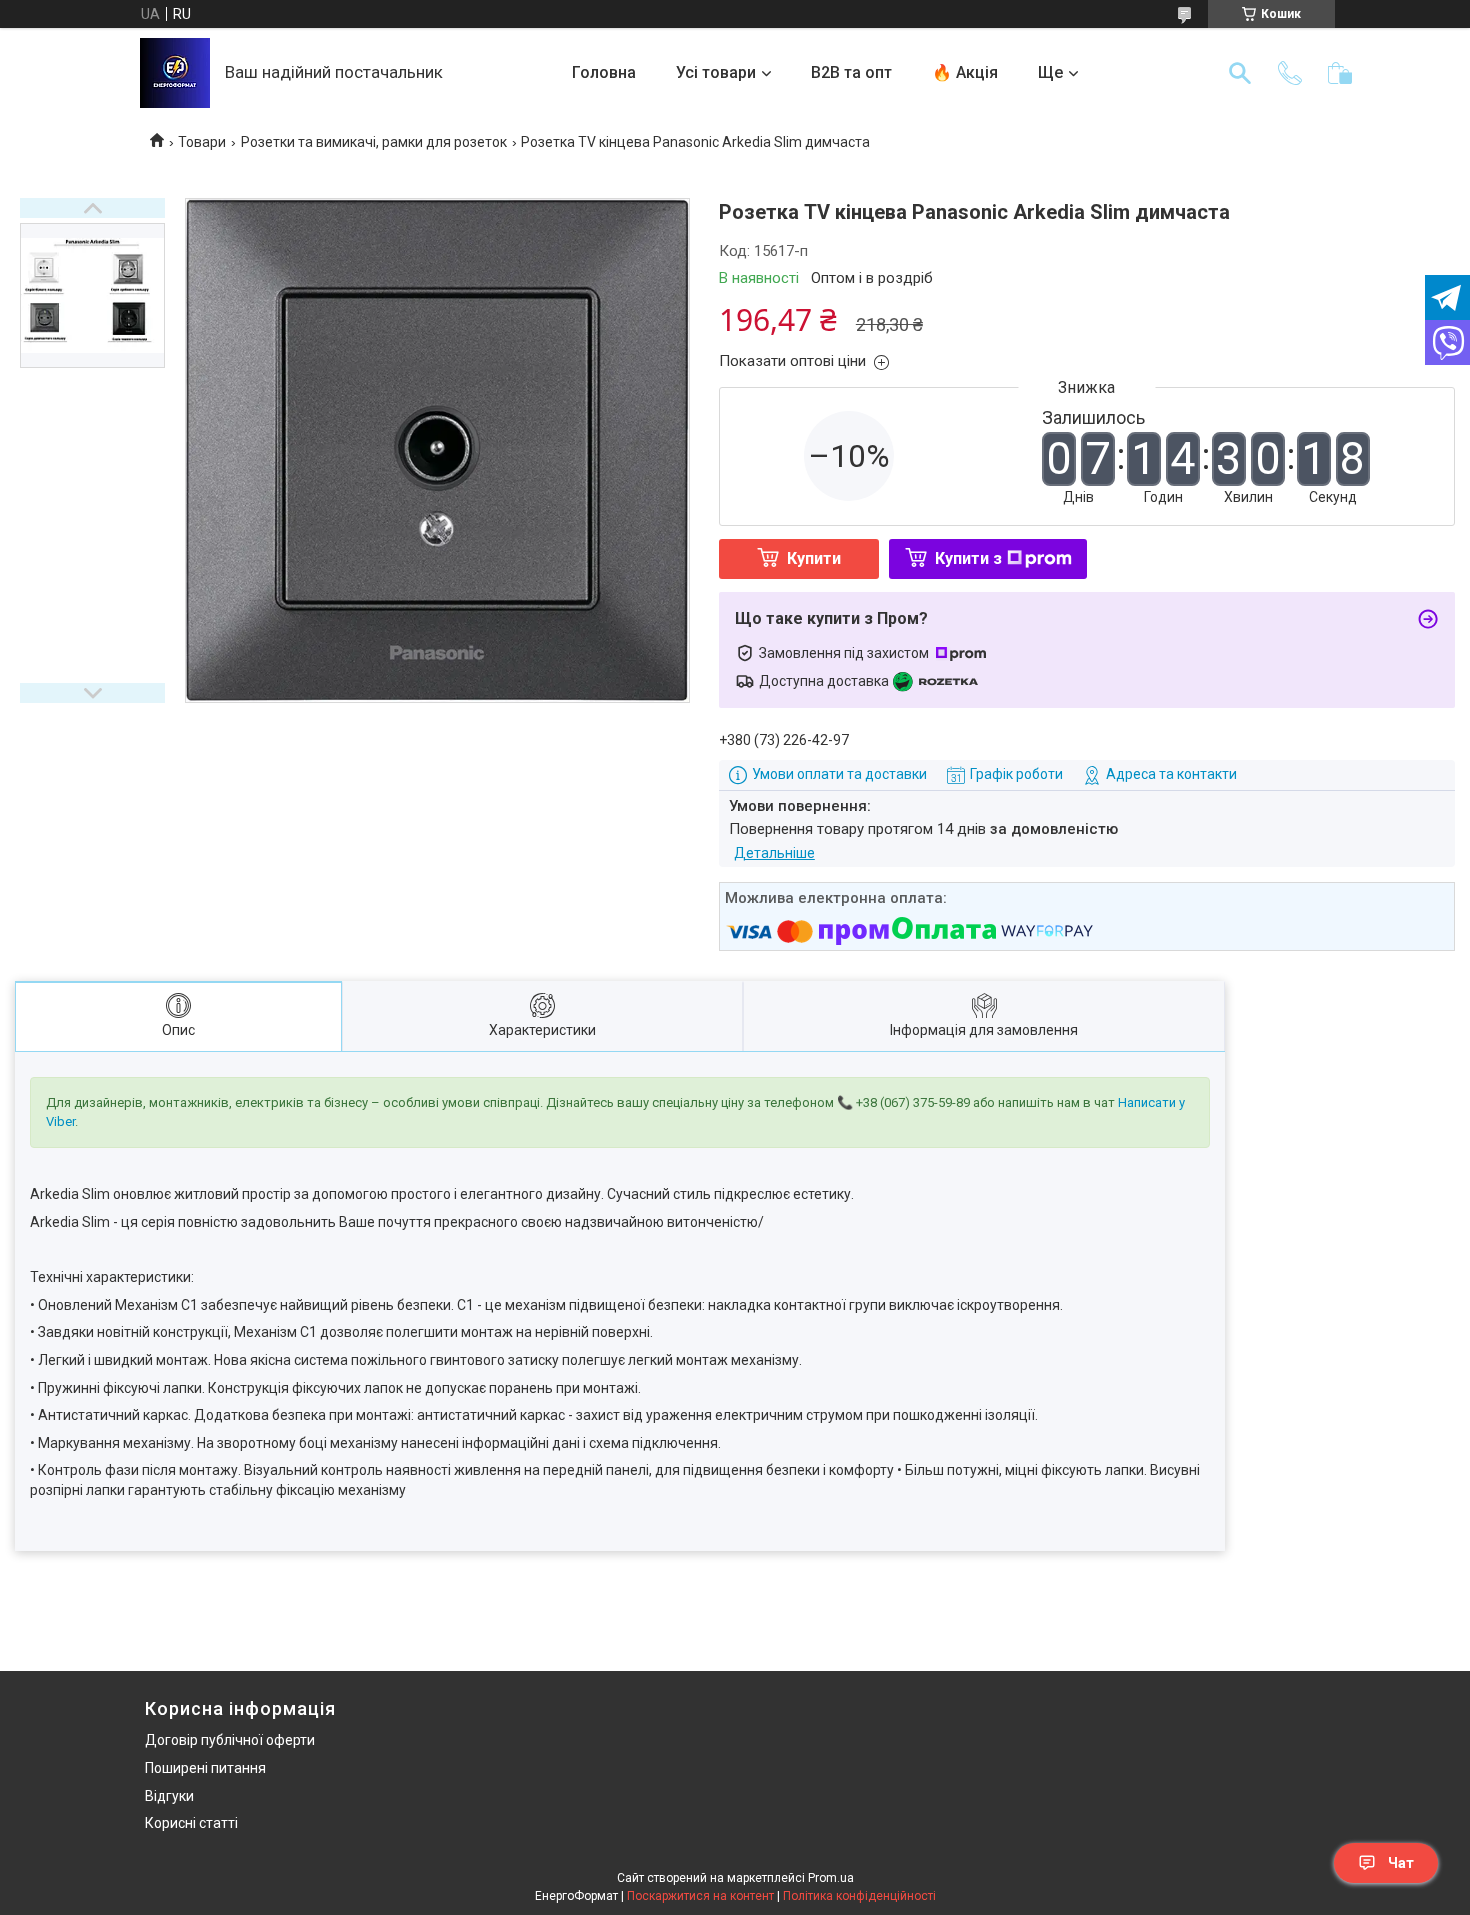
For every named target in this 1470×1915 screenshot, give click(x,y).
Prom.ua (831, 1878)
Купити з (968, 558)
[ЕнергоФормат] (175, 73)
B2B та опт (851, 72)
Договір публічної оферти (230, 1740)
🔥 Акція (965, 72)
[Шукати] (1240, 73)
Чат (1401, 1863)
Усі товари (716, 72)
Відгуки (169, 1796)
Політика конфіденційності (859, 1896)
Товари (202, 142)
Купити (814, 558)
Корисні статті (191, 1823)
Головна (604, 72)
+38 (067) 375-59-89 (913, 1102)
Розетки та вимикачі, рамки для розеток (374, 142)
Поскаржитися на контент (700, 1896)
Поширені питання (205, 1768)
